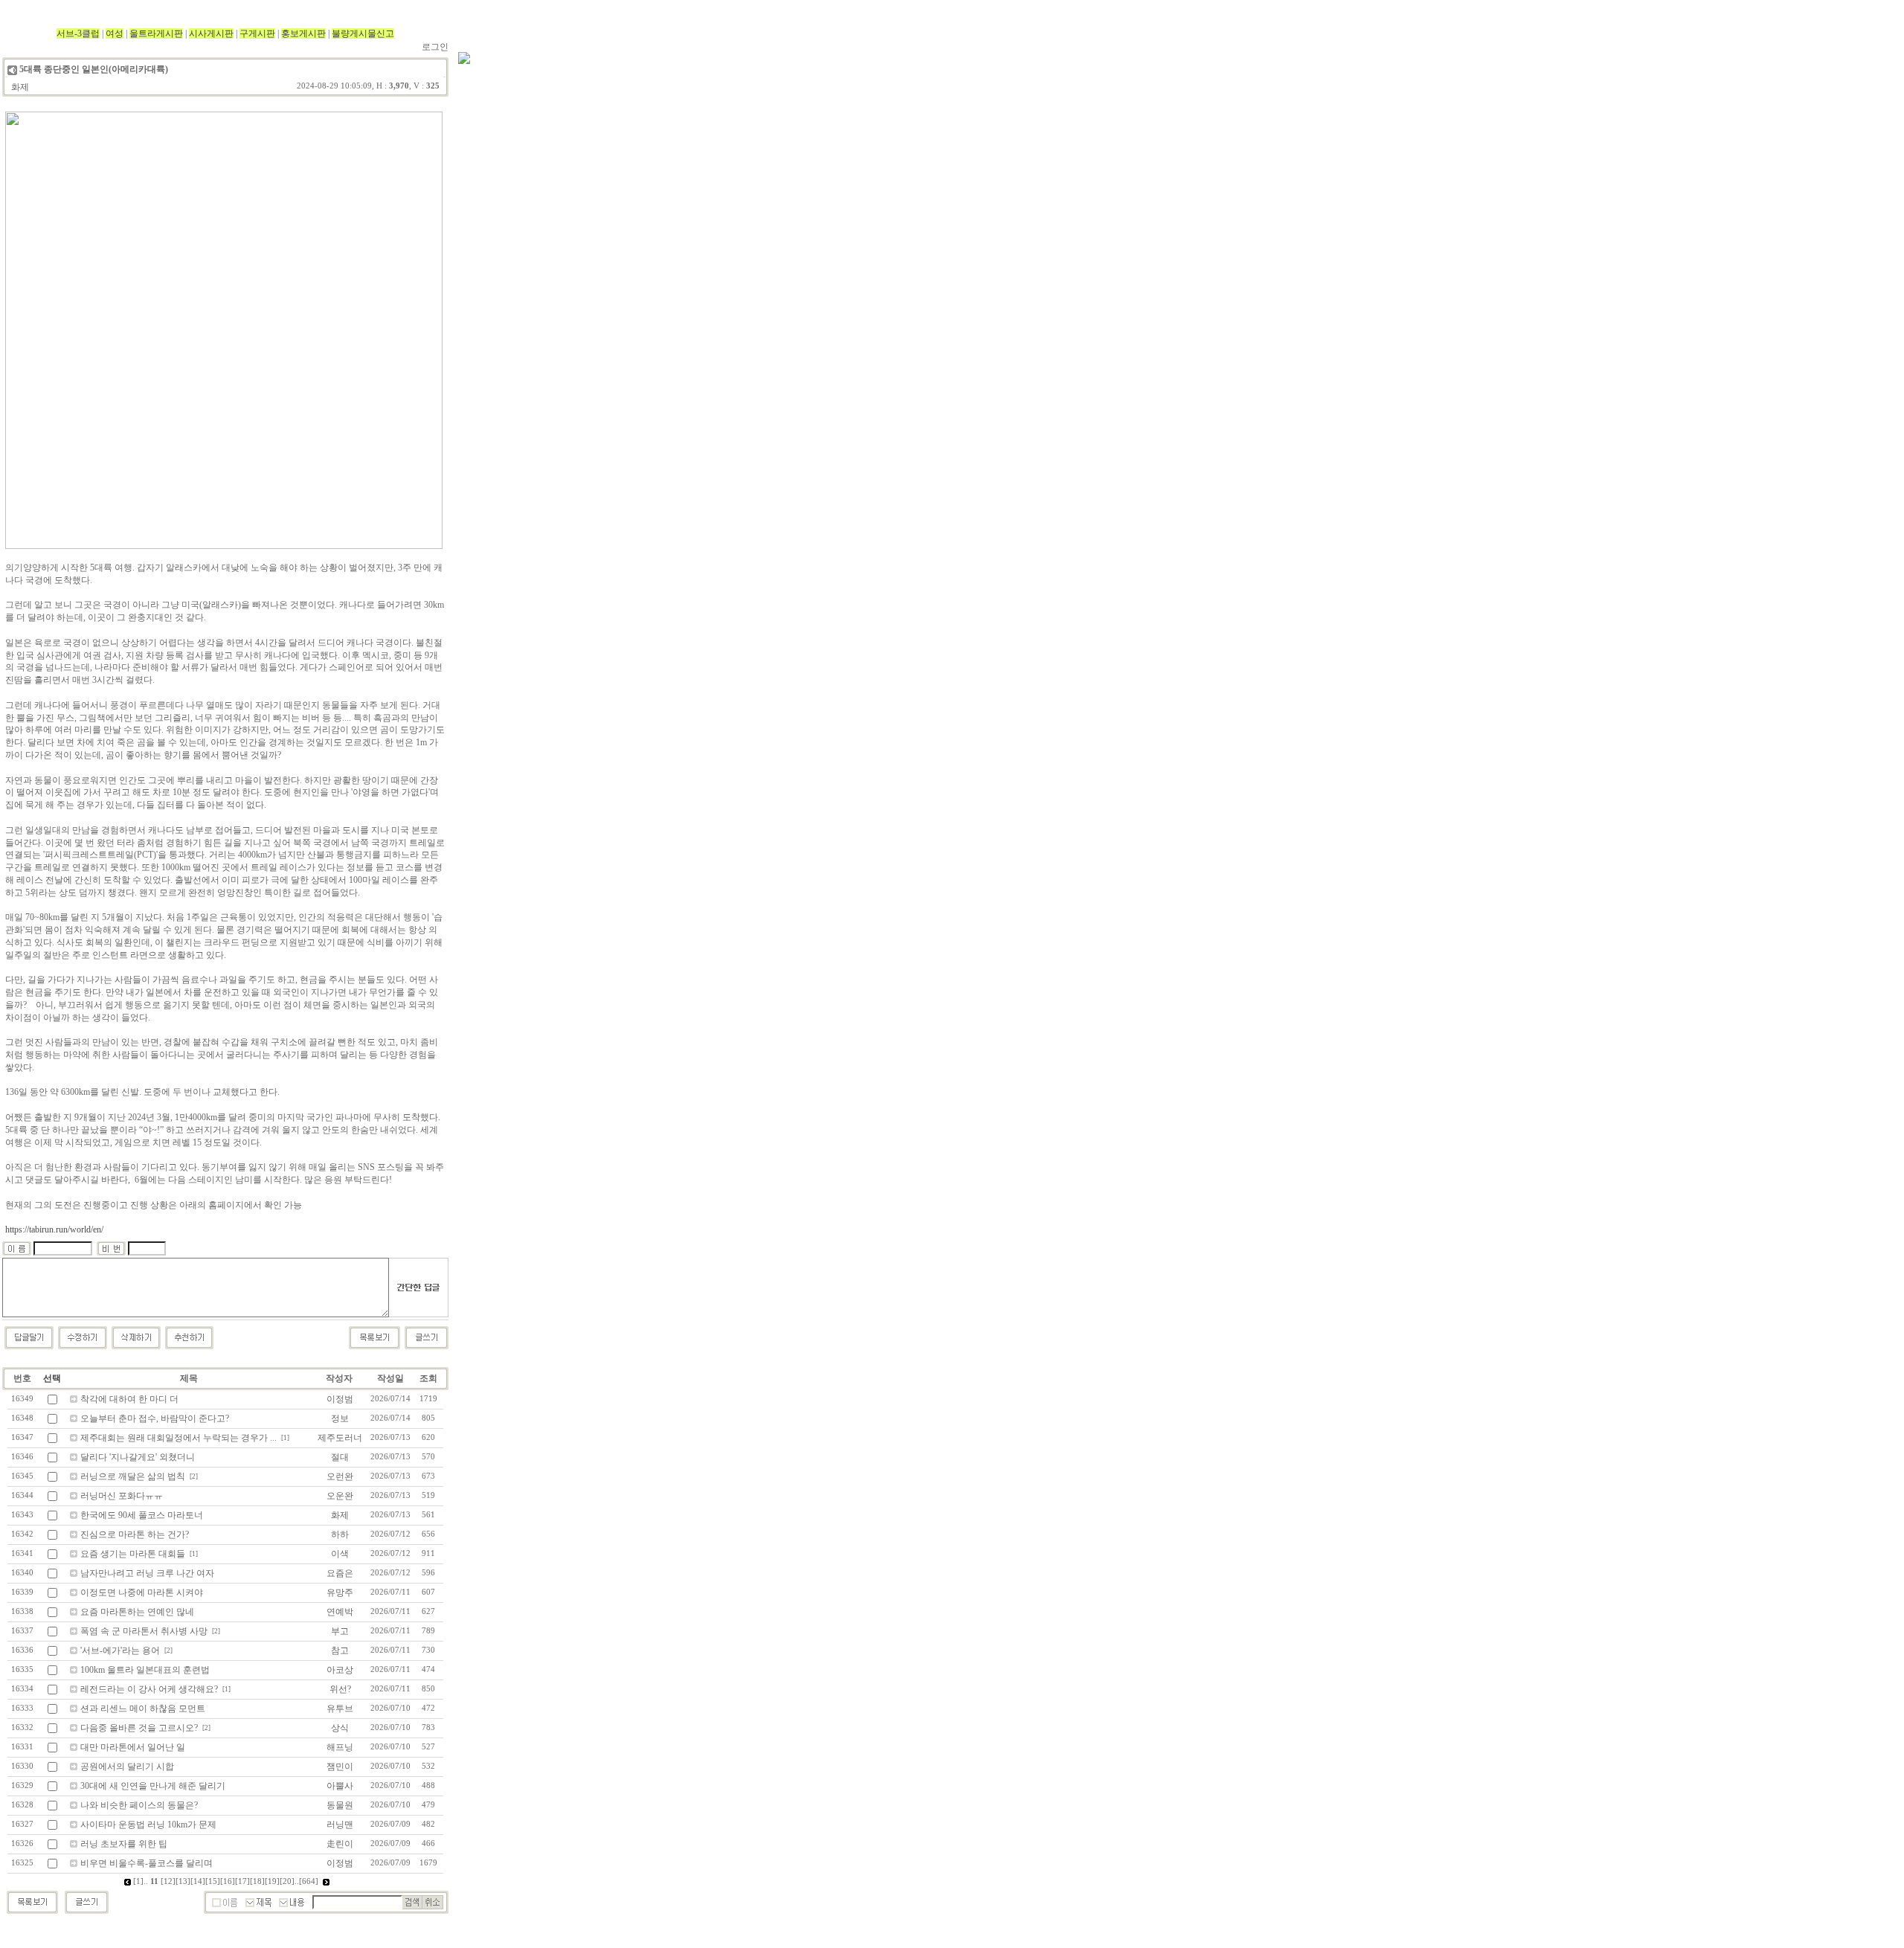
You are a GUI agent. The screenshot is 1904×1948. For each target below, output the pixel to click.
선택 (52, 1378)
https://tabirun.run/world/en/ (54, 1229)
